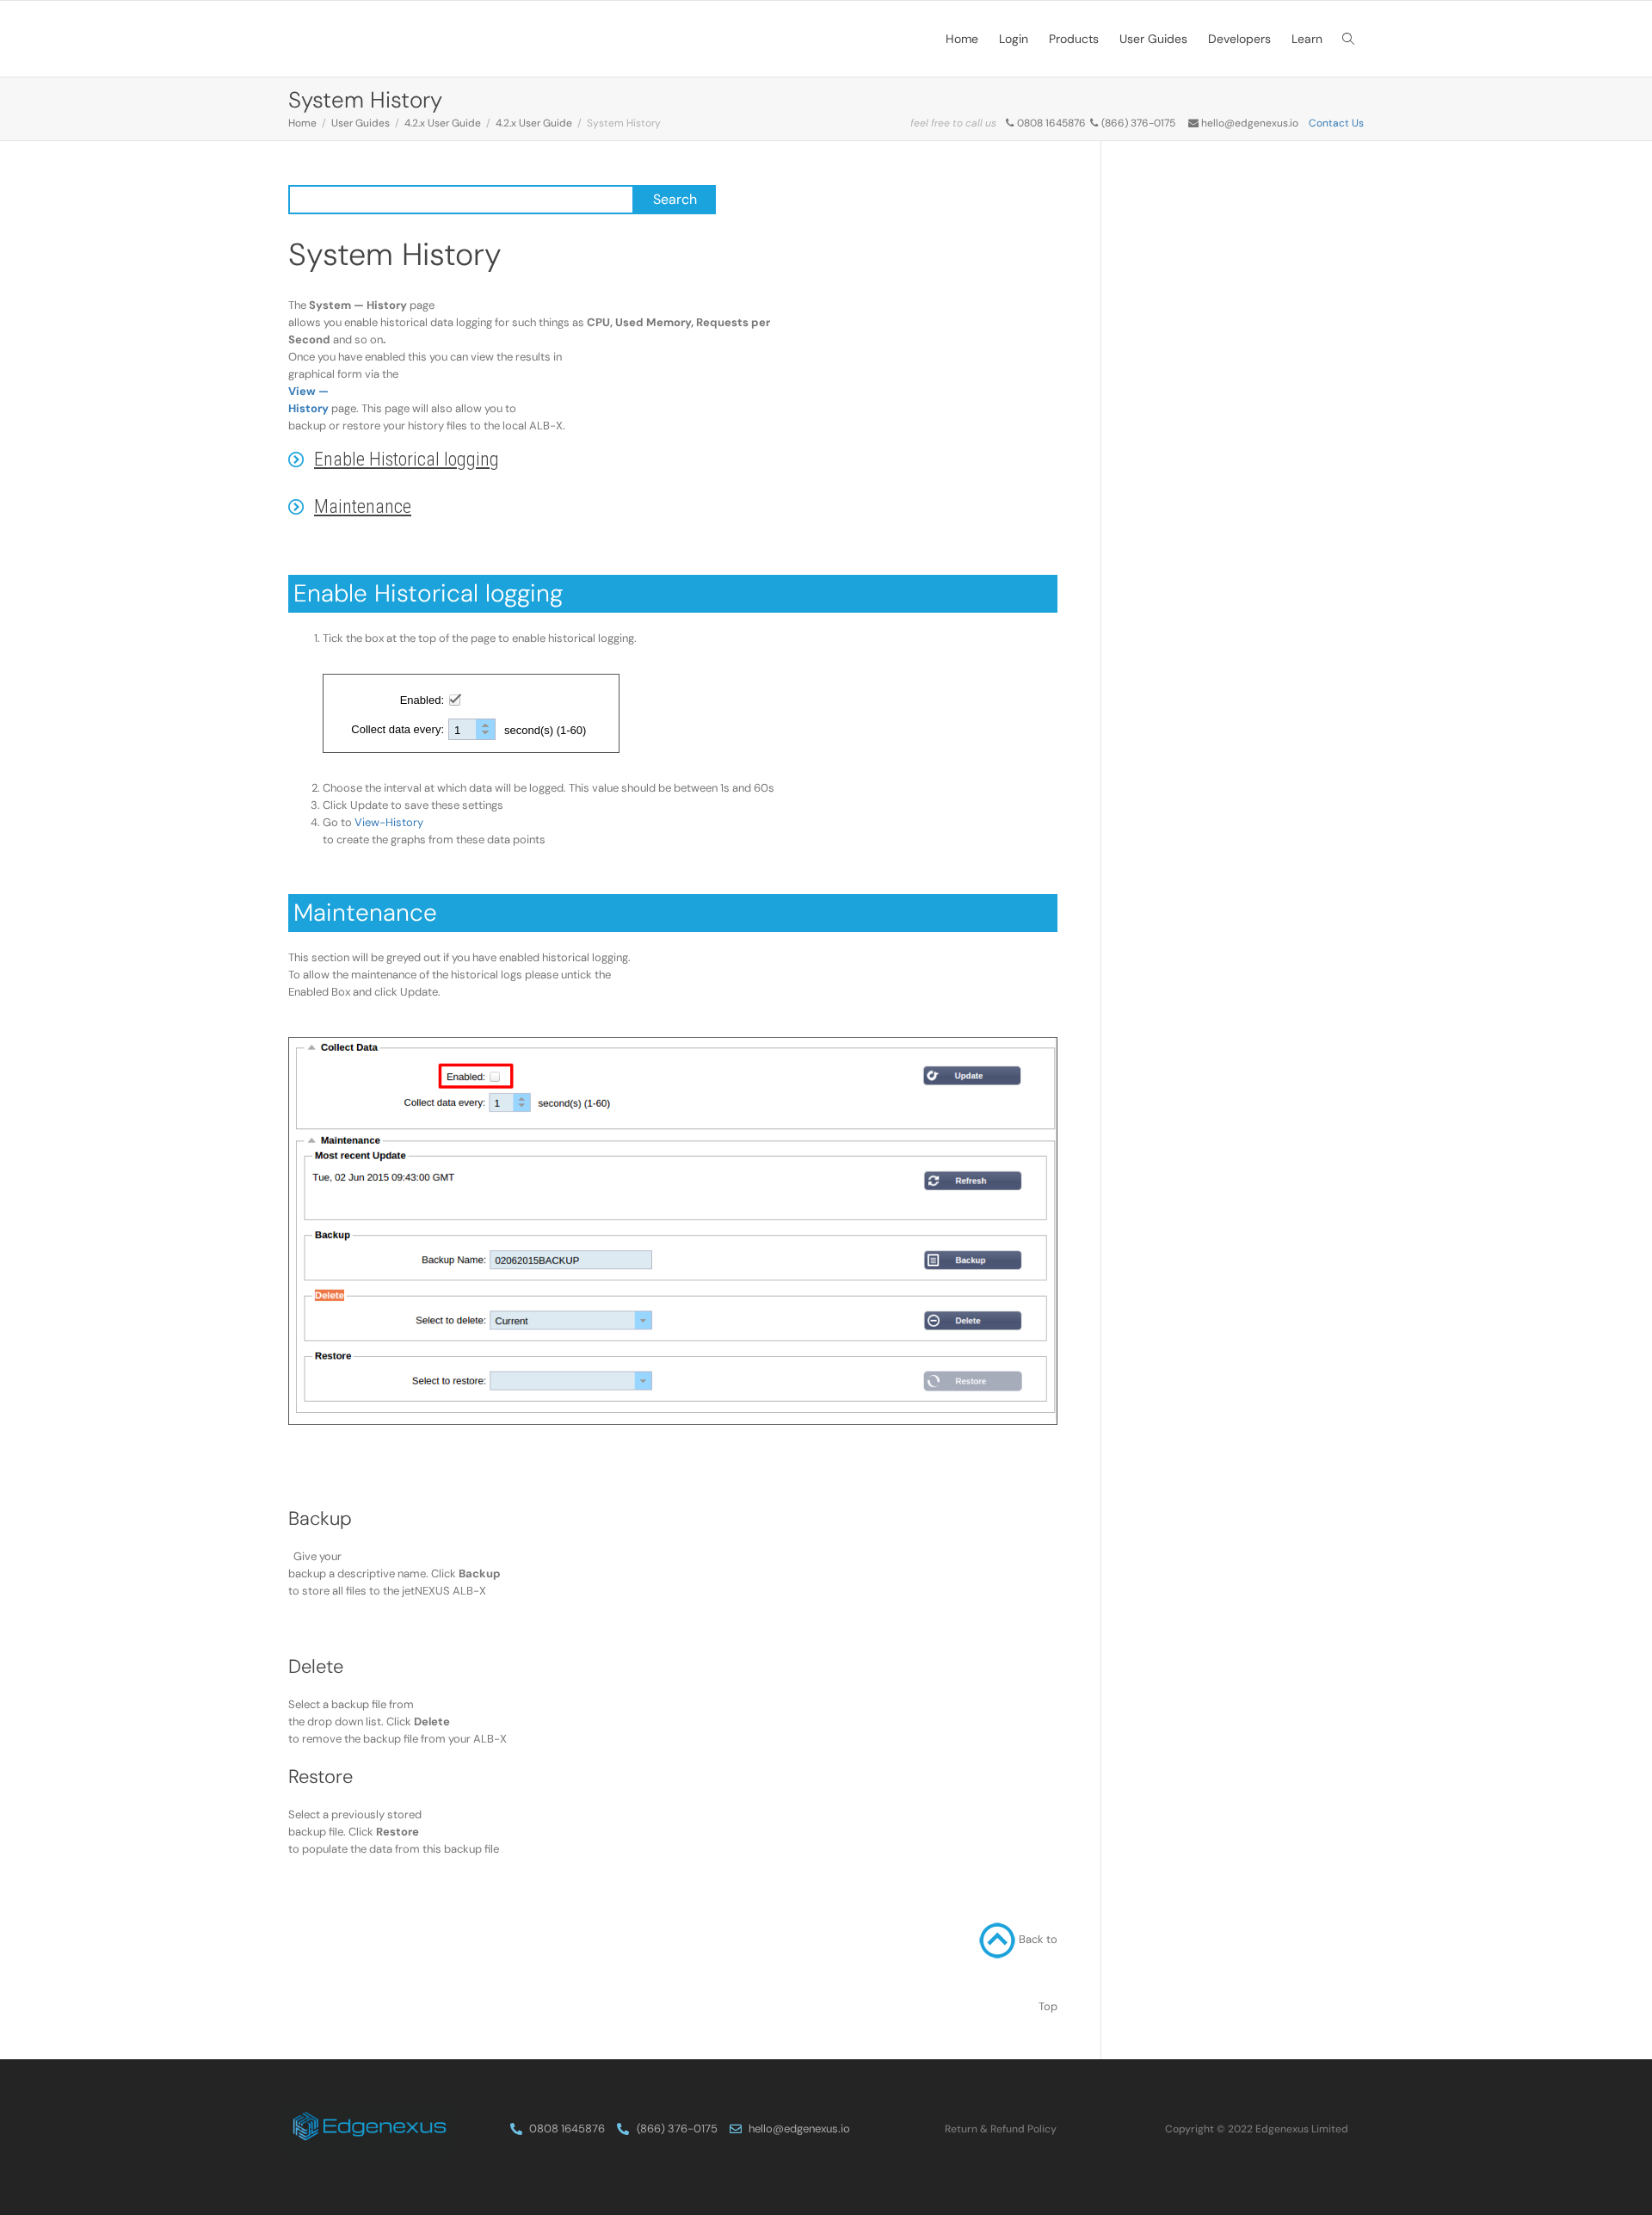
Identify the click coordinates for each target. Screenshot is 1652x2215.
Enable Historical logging (407, 459)
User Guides (1153, 39)
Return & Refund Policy (1001, 2129)
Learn (1307, 39)
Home (962, 39)
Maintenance (363, 506)
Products (1074, 39)
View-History (389, 822)
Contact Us (1336, 123)
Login (1014, 39)
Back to (1038, 1939)
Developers (1239, 39)
